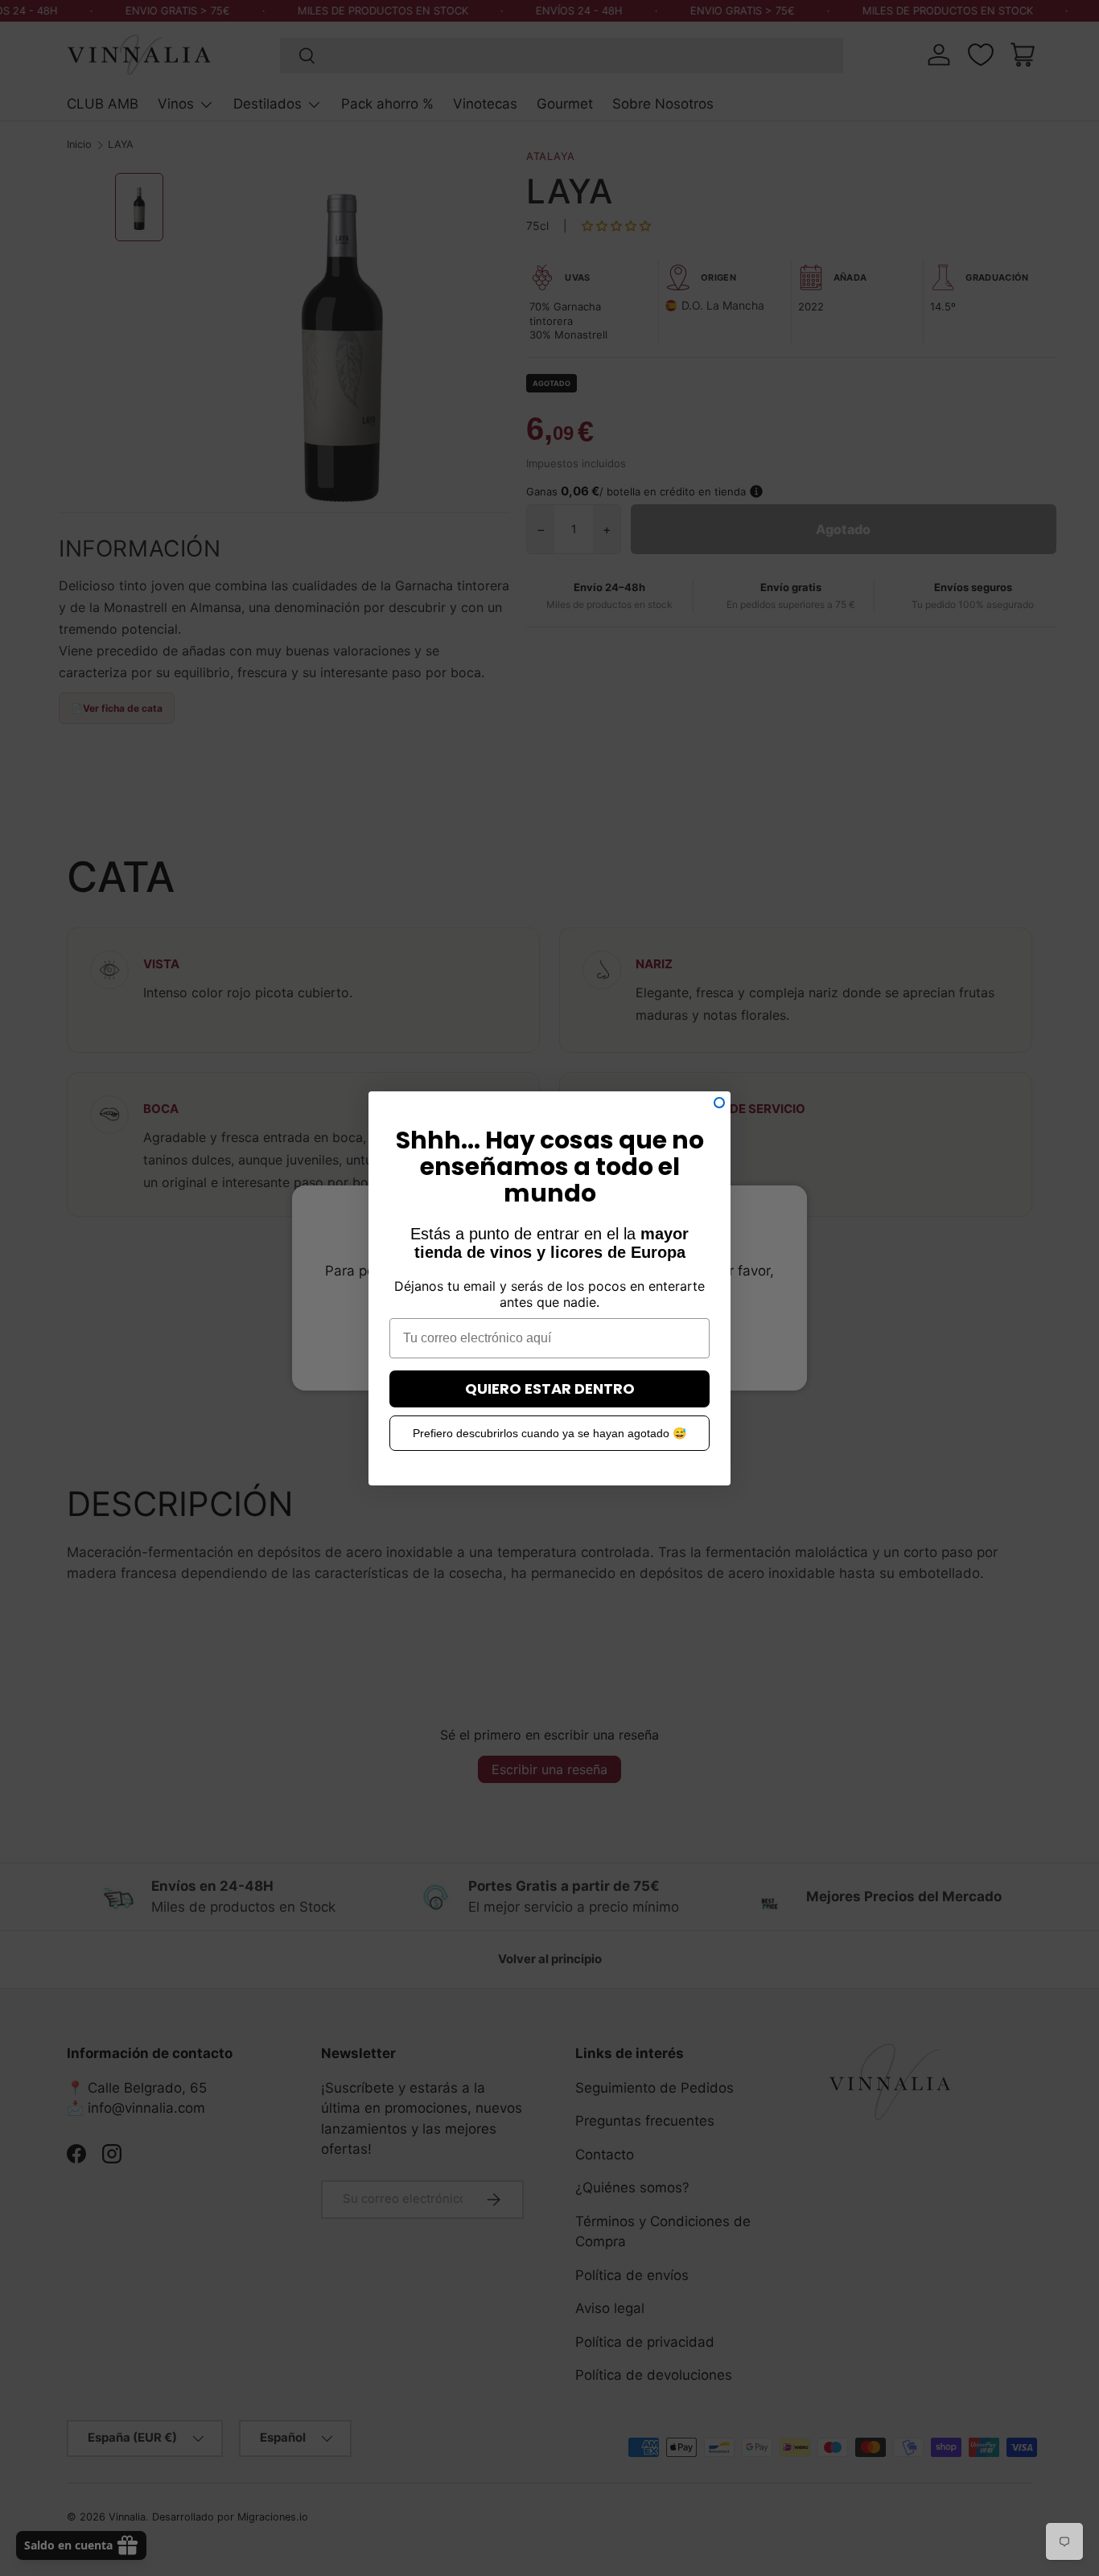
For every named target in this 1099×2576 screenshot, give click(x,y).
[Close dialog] (719, 1103)
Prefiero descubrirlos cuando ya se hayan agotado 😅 (549, 1433)
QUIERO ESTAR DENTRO (550, 1389)
